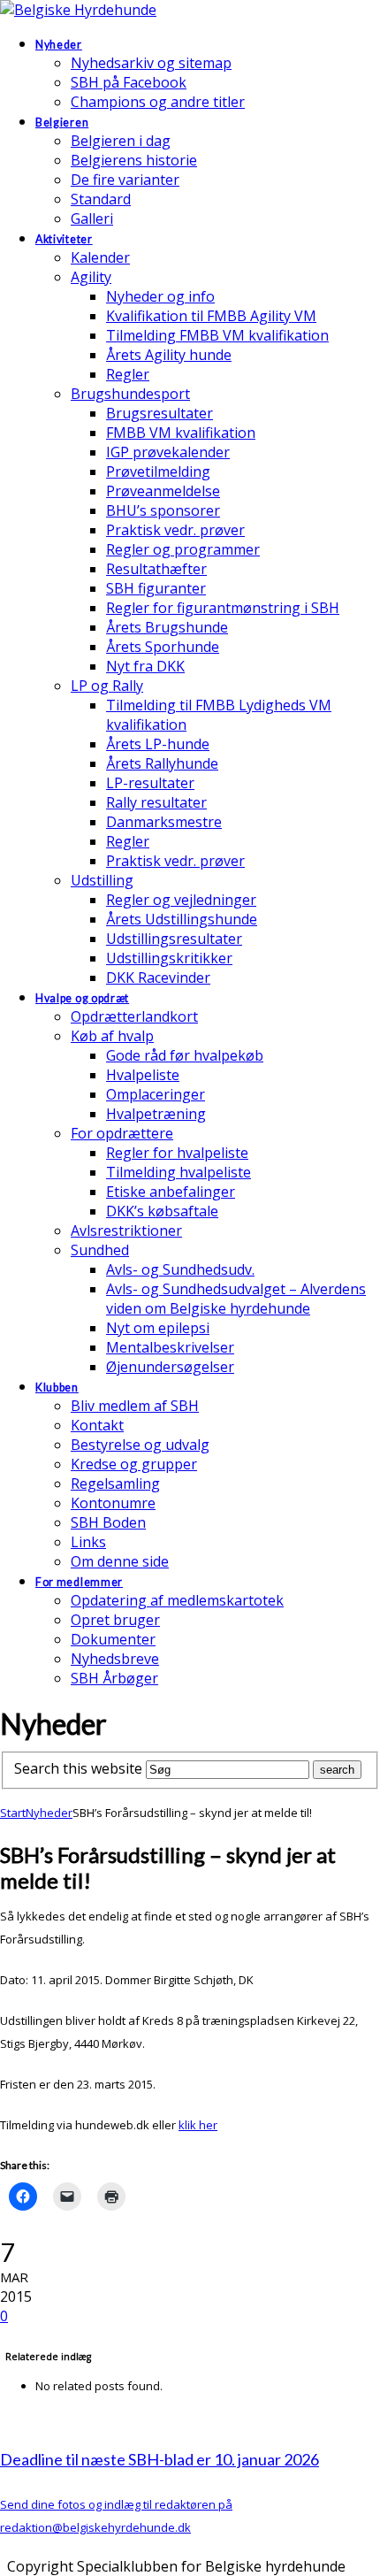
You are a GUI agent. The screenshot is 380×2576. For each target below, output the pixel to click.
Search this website (78, 1768)
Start (13, 1813)
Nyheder (49, 1813)
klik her (198, 2125)
